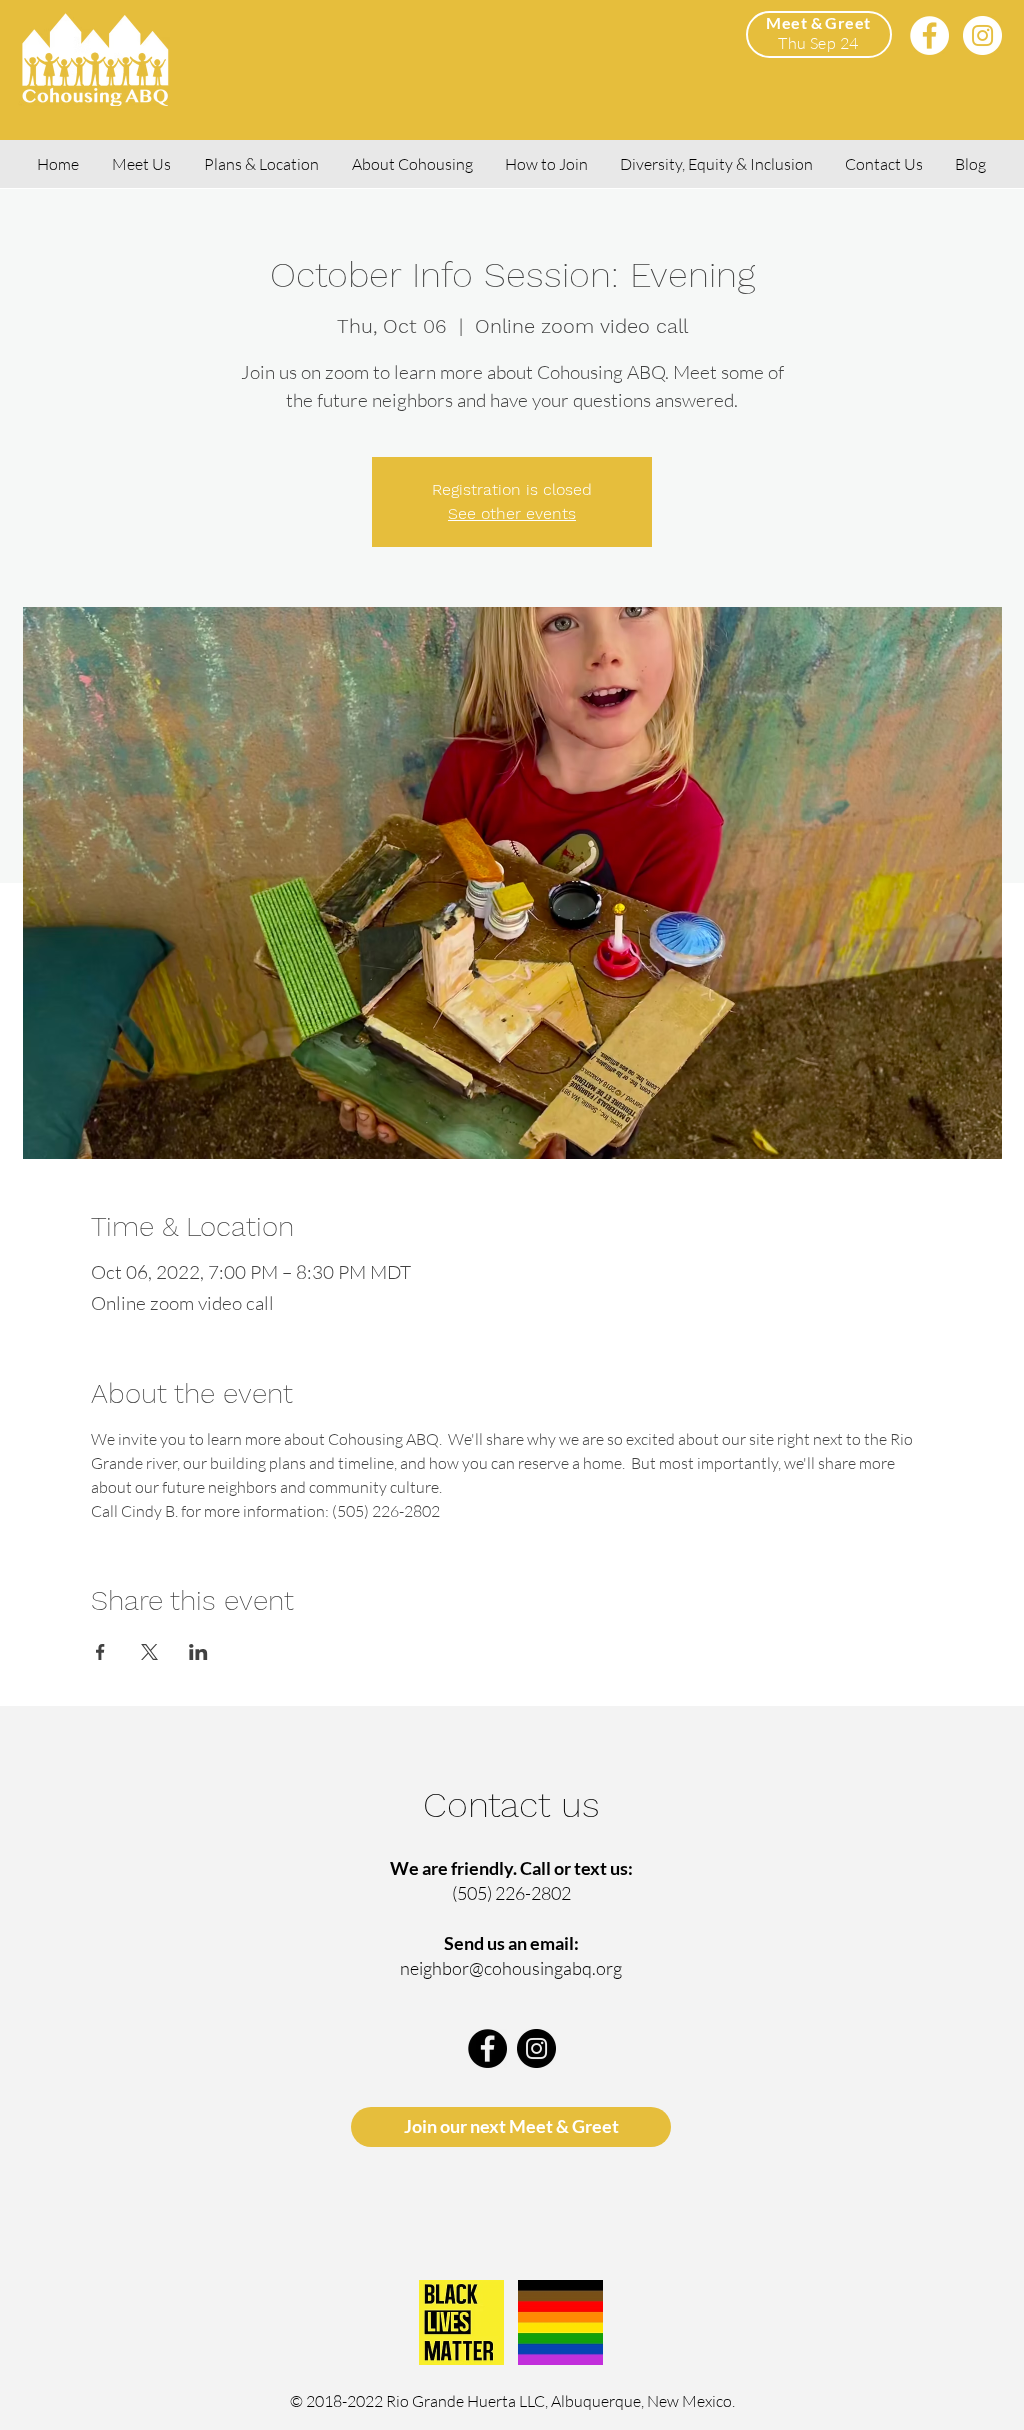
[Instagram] (982, 35)
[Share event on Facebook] (100, 1652)
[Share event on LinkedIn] (198, 1652)
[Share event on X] (149, 1652)
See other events (512, 513)
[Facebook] (929, 35)
